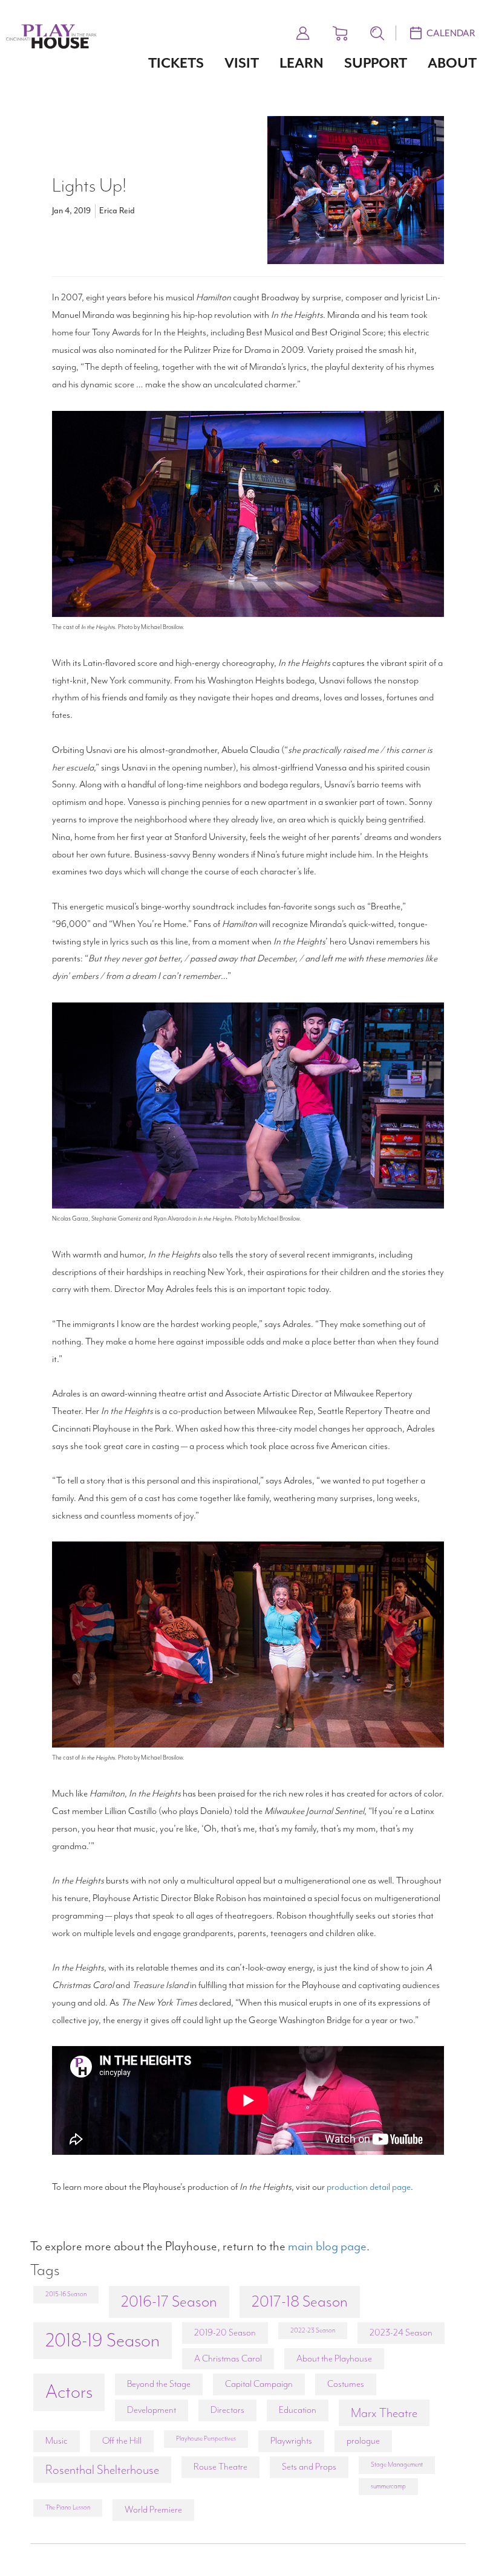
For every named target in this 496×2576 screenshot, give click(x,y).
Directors (227, 2410)
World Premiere (153, 2510)
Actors (69, 2392)
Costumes (346, 2384)
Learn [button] (302, 63)
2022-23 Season (313, 2330)
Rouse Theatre (220, 2467)
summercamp (388, 2486)
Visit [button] (242, 63)
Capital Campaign (259, 2384)
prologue (363, 2441)
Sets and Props (309, 2467)
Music (57, 2441)
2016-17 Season (169, 2301)
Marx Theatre (384, 2413)
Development (152, 2410)
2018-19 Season (103, 2340)
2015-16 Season (66, 2294)
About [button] (452, 63)
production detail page (369, 2187)
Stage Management (397, 2465)
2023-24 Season (401, 2332)
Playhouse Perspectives (206, 2439)
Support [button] (376, 63)
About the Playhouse (334, 2358)
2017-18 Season (300, 2301)
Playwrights (291, 2441)
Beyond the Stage (159, 2384)
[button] (303, 31)
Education (298, 2410)
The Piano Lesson (68, 2507)
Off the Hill (122, 2441)
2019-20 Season (225, 2332)
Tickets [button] (176, 63)
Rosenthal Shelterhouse (102, 2470)
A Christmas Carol (228, 2358)
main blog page (327, 2246)
